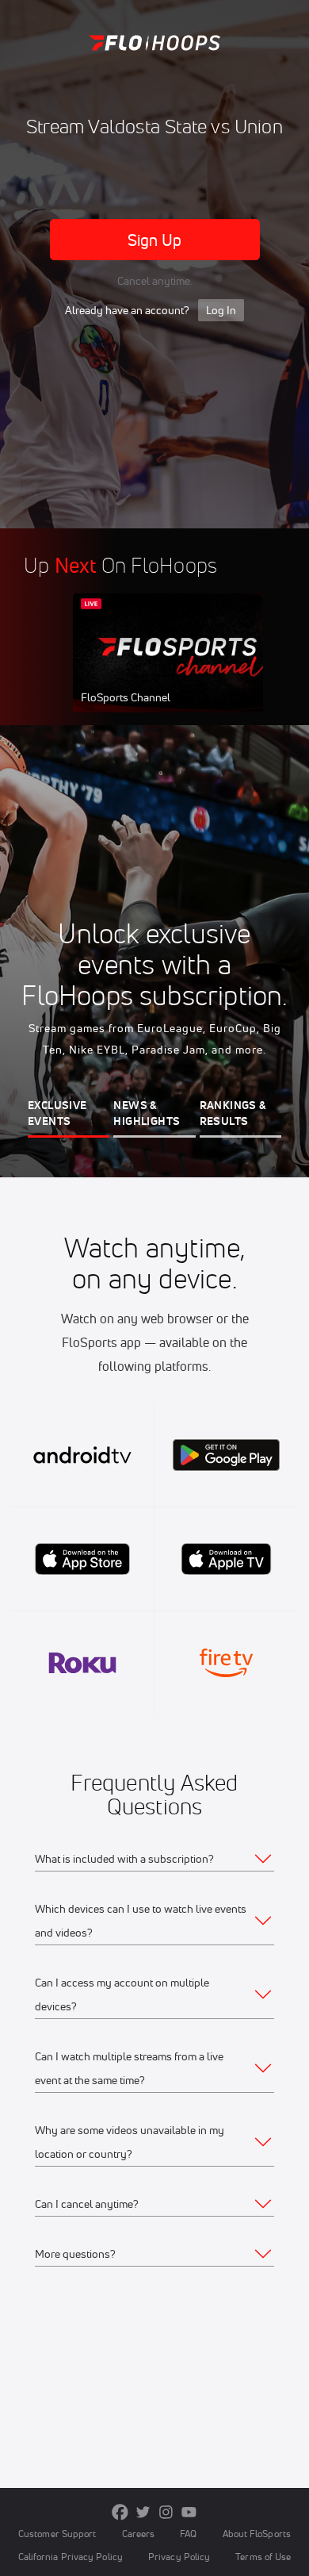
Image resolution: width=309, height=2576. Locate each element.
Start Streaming (178, 668)
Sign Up (155, 240)
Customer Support (57, 2534)
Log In (221, 310)
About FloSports (257, 2534)
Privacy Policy (179, 2557)
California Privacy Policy (71, 2557)
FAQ (188, 2534)
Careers (139, 2534)
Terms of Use (263, 2557)
